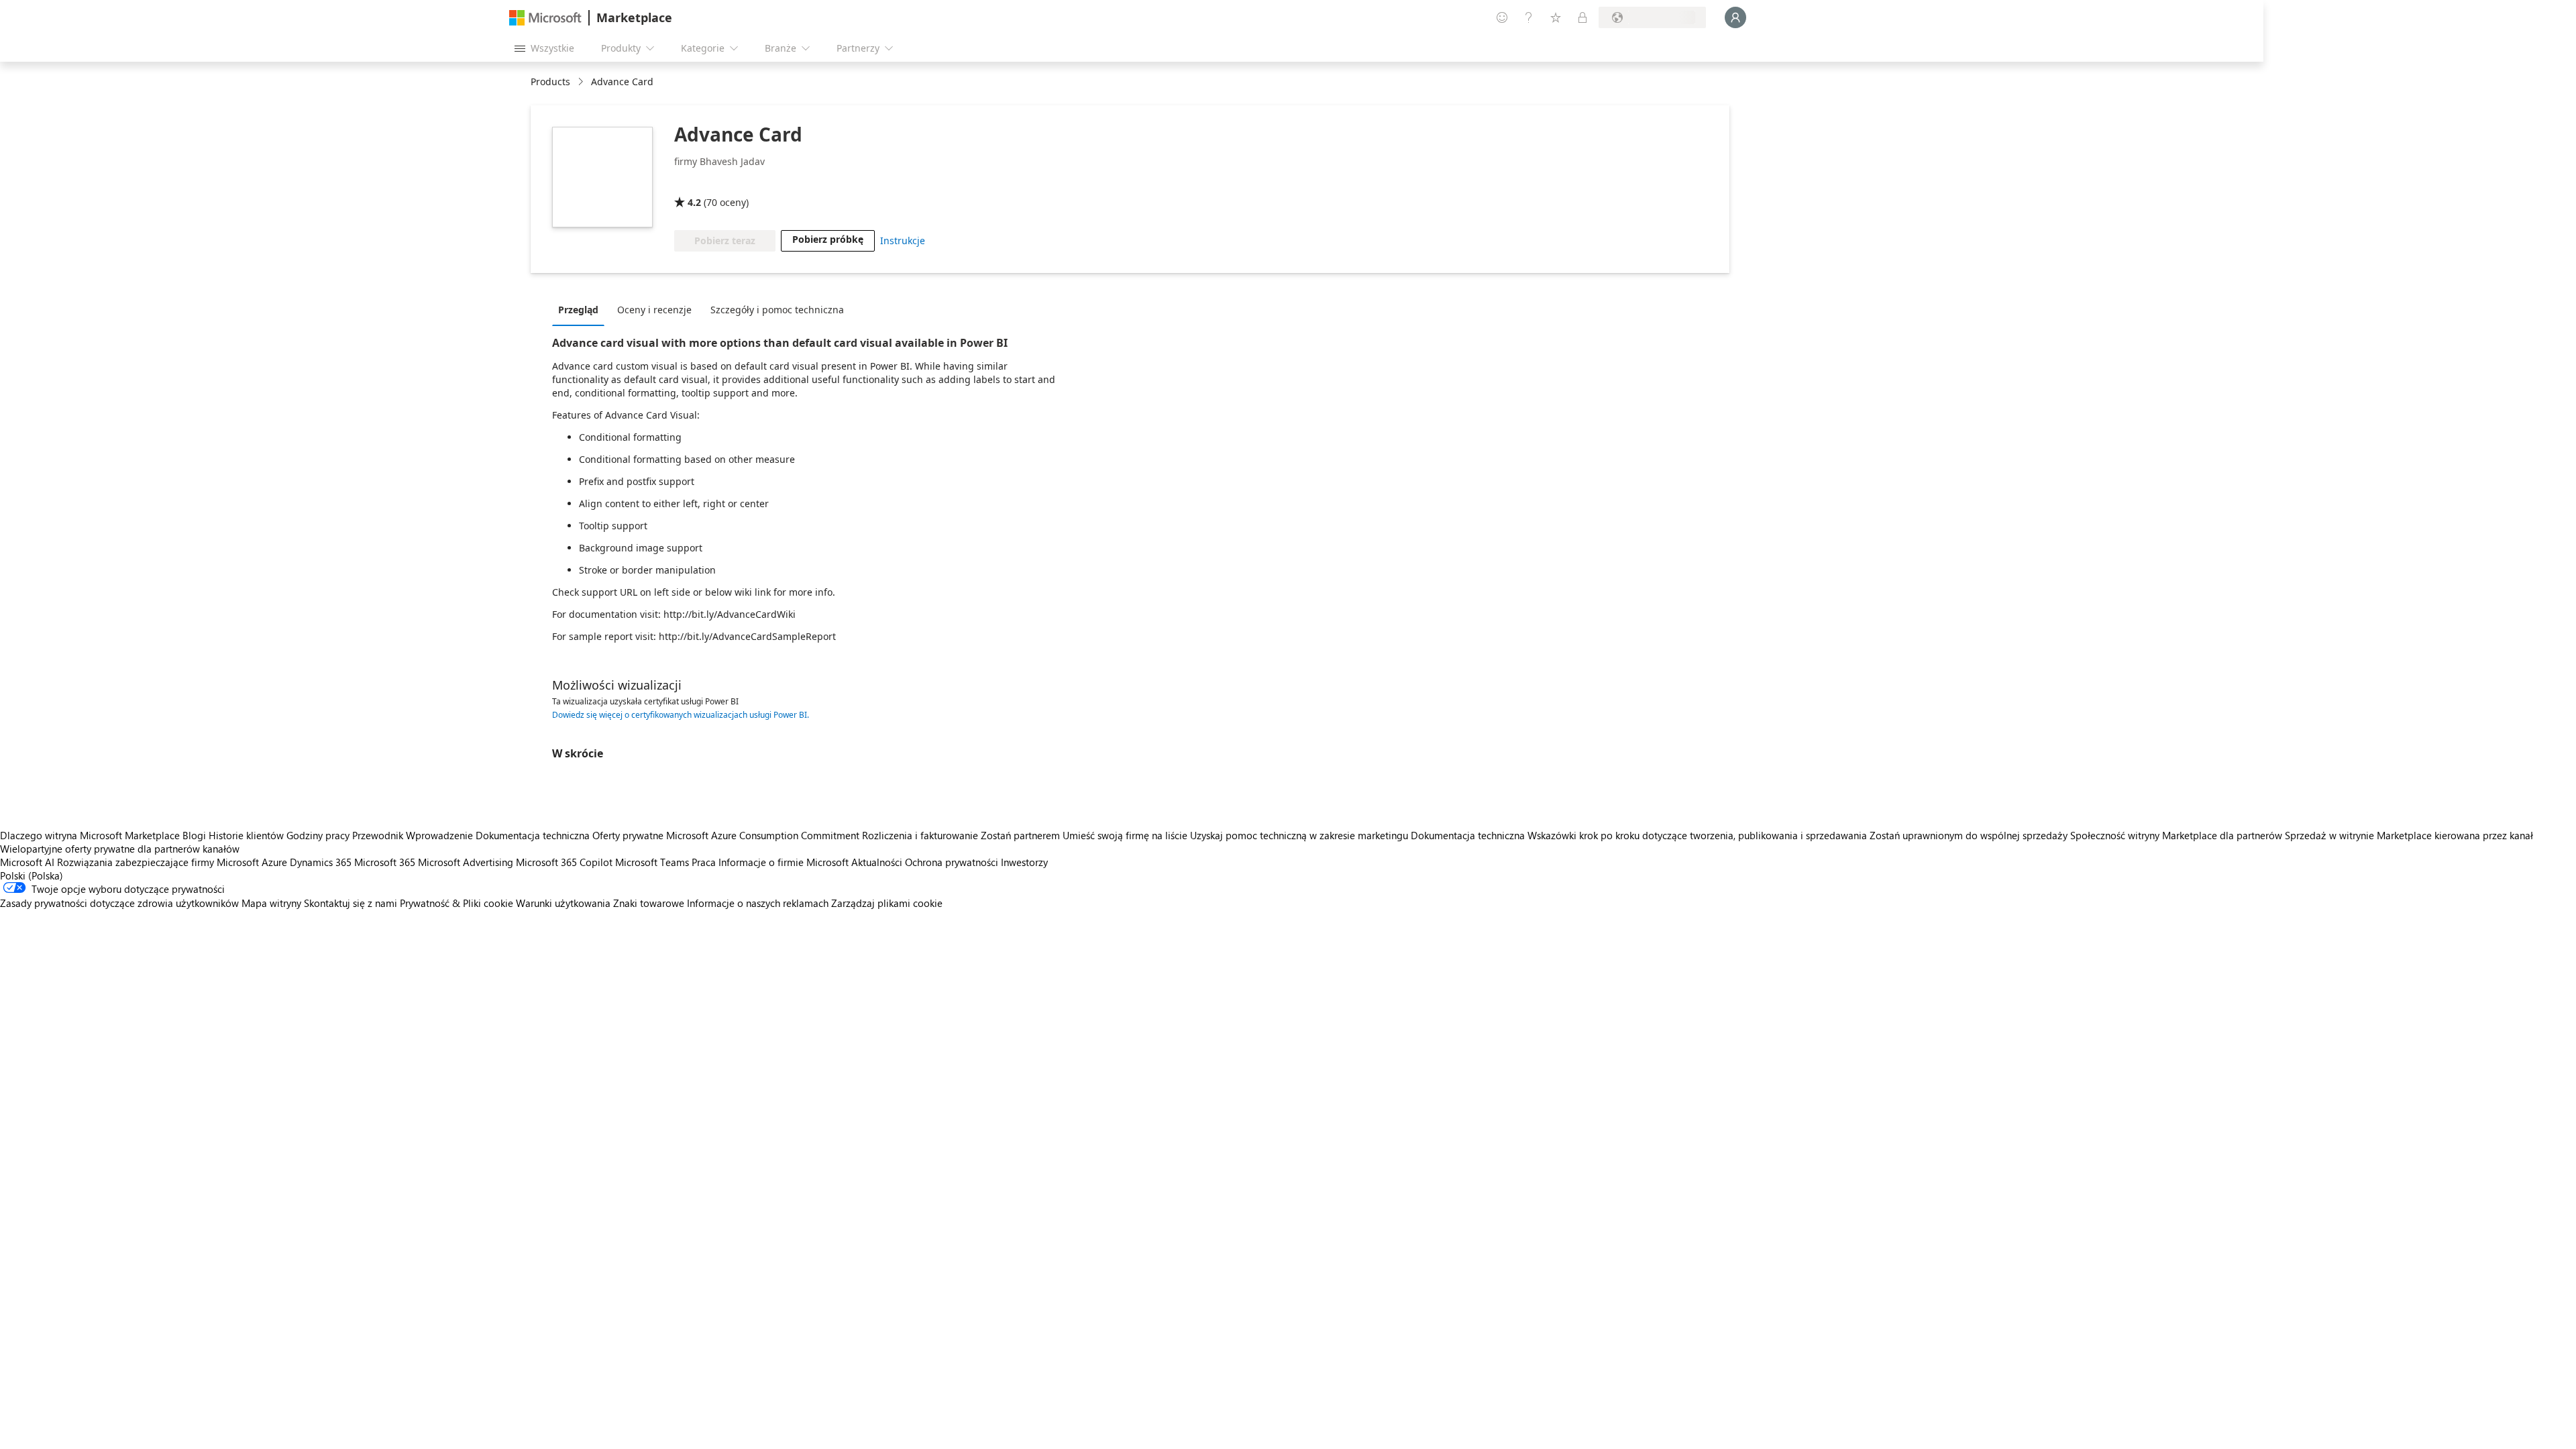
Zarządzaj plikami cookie (887, 903)
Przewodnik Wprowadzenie (413, 835)
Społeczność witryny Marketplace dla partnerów (2176, 835)
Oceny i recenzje (654, 310)
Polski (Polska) (32, 875)
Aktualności (877, 862)
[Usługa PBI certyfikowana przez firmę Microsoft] (713, 183)
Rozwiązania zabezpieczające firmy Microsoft (158, 862)
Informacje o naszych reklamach (758, 903)
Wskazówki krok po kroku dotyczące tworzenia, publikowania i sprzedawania (1697, 835)
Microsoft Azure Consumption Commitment (764, 835)
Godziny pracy (318, 835)
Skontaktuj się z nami (351, 903)
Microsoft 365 (385, 862)
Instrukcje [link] (903, 240)
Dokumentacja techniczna (533, 835)
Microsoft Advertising (466, 862)
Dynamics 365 (321, 862)
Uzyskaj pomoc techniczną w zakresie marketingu (1299, 835)
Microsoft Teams (652, 862)
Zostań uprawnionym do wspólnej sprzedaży (1969, 835)
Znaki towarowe (649, 903)
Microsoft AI (27, 862)
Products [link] (550, 82)
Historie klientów (246, 835)
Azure (274, 862)
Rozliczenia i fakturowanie (920, 835)
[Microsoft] (545, 18)
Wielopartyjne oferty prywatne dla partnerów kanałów (120, 849)
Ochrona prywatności (952, 862)
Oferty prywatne (628, 835)
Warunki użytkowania (563, 903)
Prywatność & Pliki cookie (457, 903)
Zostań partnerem (1020, 835)
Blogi (194, 835)
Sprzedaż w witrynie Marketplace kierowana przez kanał (2409, 835)
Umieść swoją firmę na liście (1125, 835)
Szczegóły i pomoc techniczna (777, 310)
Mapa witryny (271, 903)
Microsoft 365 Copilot (564, 862)
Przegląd (578, 310)
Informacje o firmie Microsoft (784, 862)
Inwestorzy (1024, 862)
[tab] (582, 309)
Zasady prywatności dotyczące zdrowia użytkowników (119, 903)
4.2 (694, 202)
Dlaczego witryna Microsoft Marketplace (90, 835)
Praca (704, 862)
